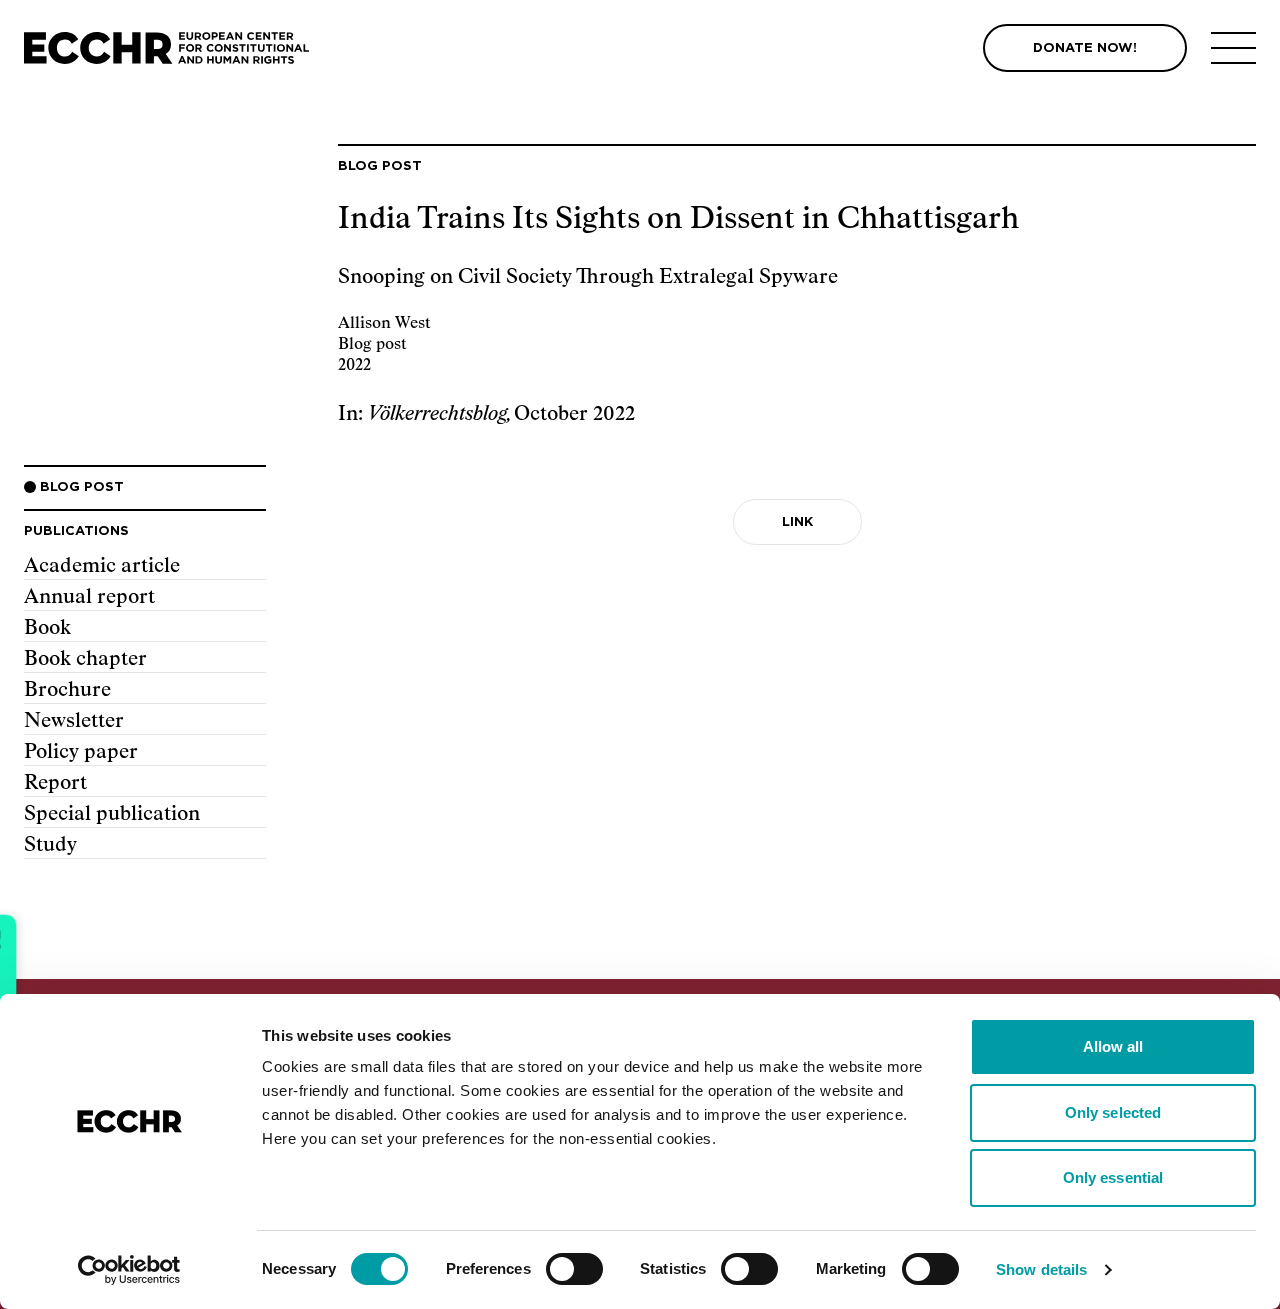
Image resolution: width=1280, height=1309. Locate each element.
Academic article (102, 566)
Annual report (89, 597)
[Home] (166, 48)
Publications (76, 531)
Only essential (1113, 1177)
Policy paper (81, 752)
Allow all (1113, 1046)
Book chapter (85, 659)
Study (50, 845)
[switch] (574, 1269)
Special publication (112, 814)
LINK (797, 522)
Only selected (1113, 1112)
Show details (1041, 1269)
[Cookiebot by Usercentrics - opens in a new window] (129, 1270)
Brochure (67, 690)
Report (55, 783)
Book (47, 628)
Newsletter (74, 721)
